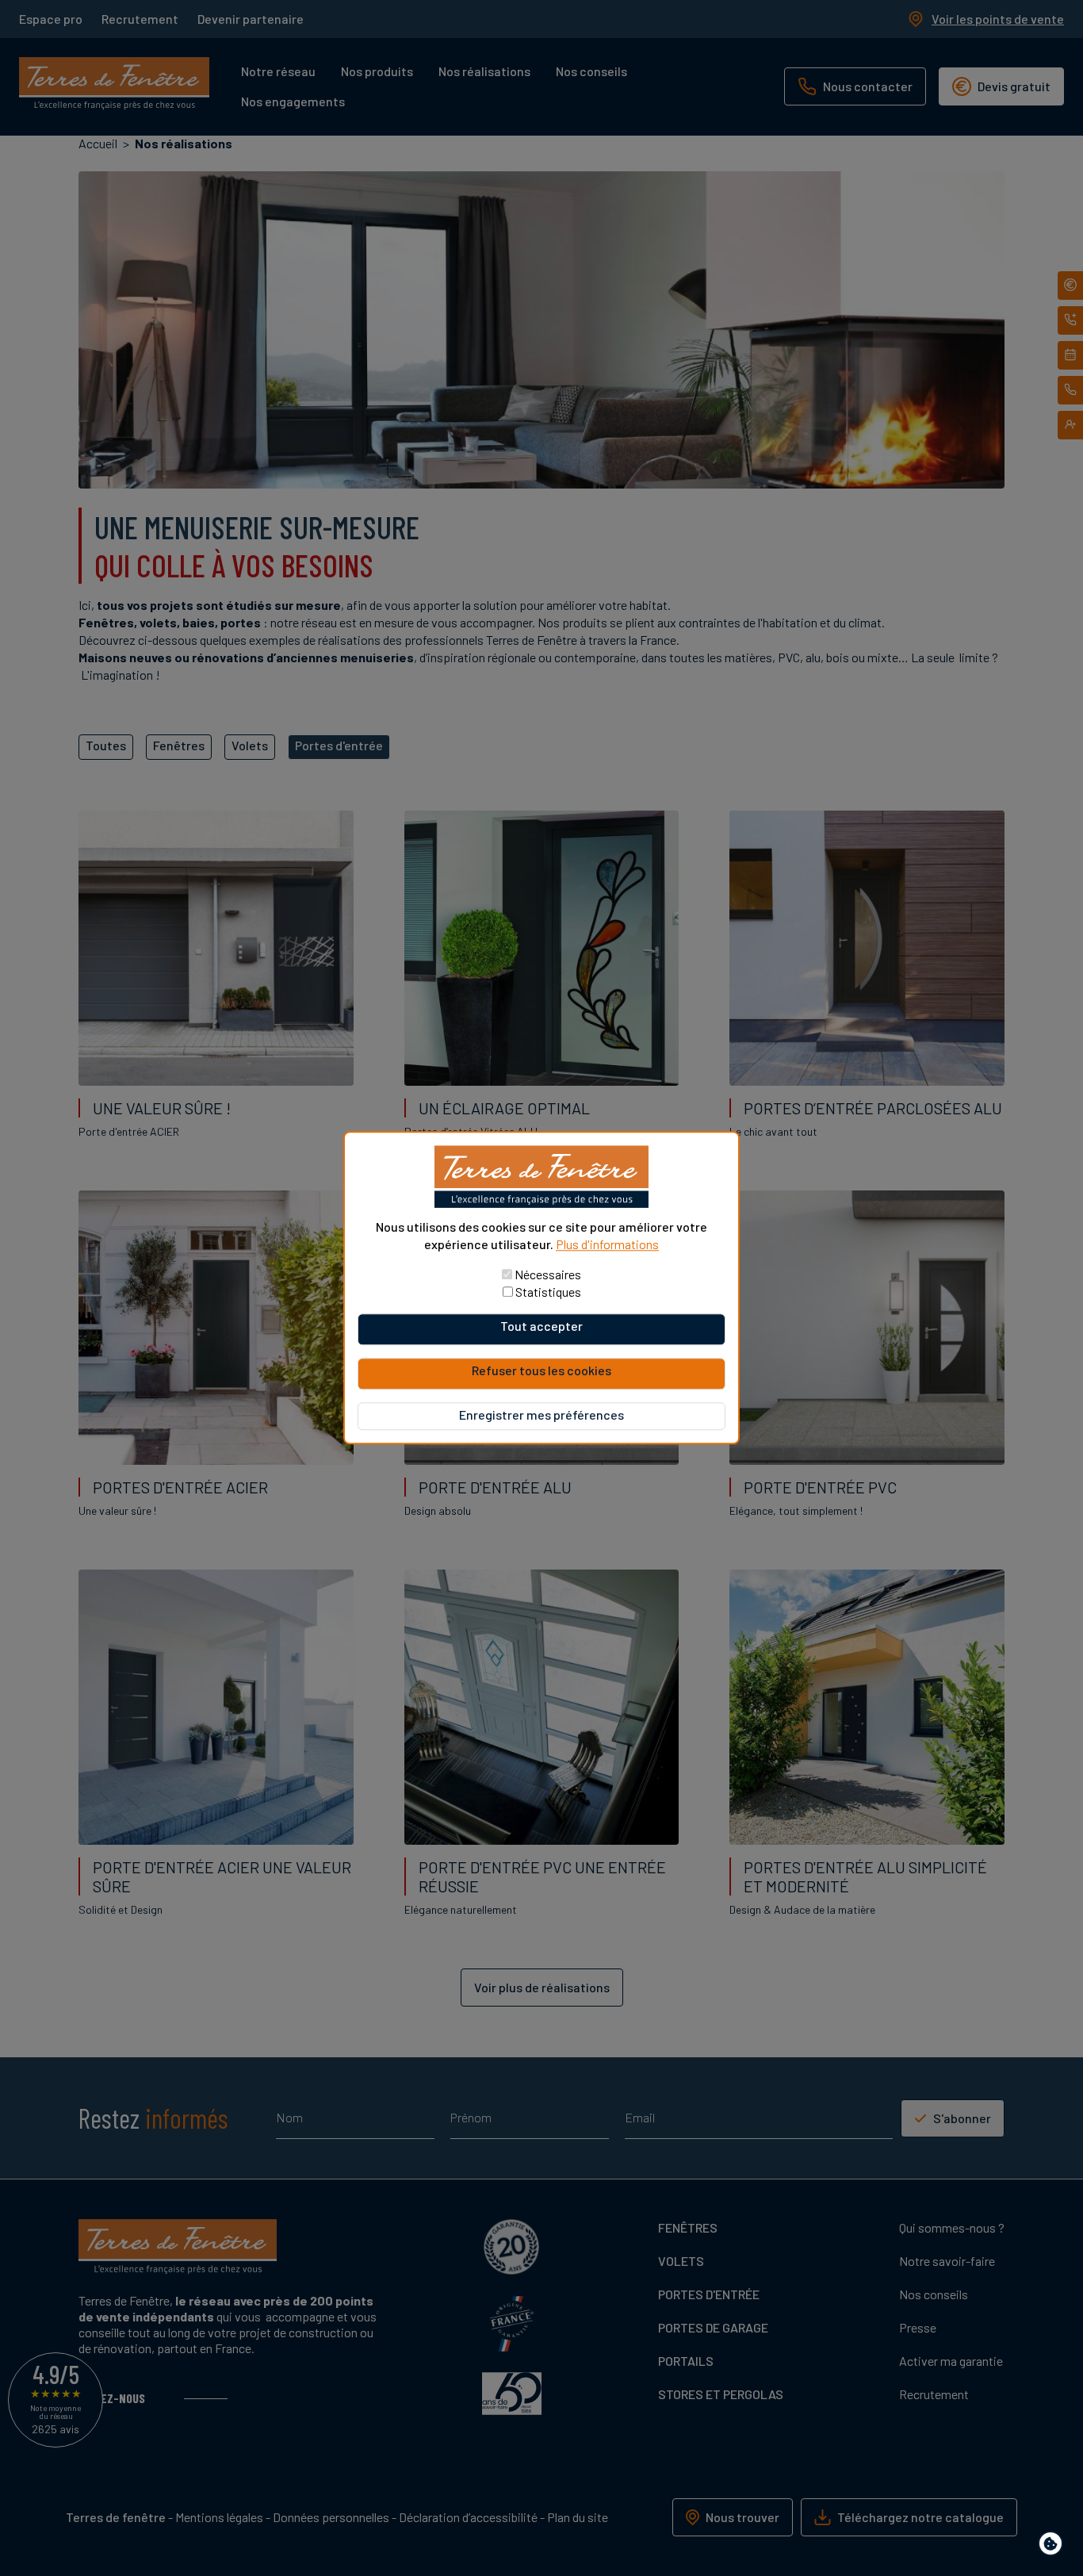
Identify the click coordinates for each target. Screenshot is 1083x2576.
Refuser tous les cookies (541, 1371)
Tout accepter (541, 1326)
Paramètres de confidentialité (1054, 2546)
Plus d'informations (607, 1244)
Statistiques (548, 1292)
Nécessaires (548, 1275)
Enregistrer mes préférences (541, 1415)
